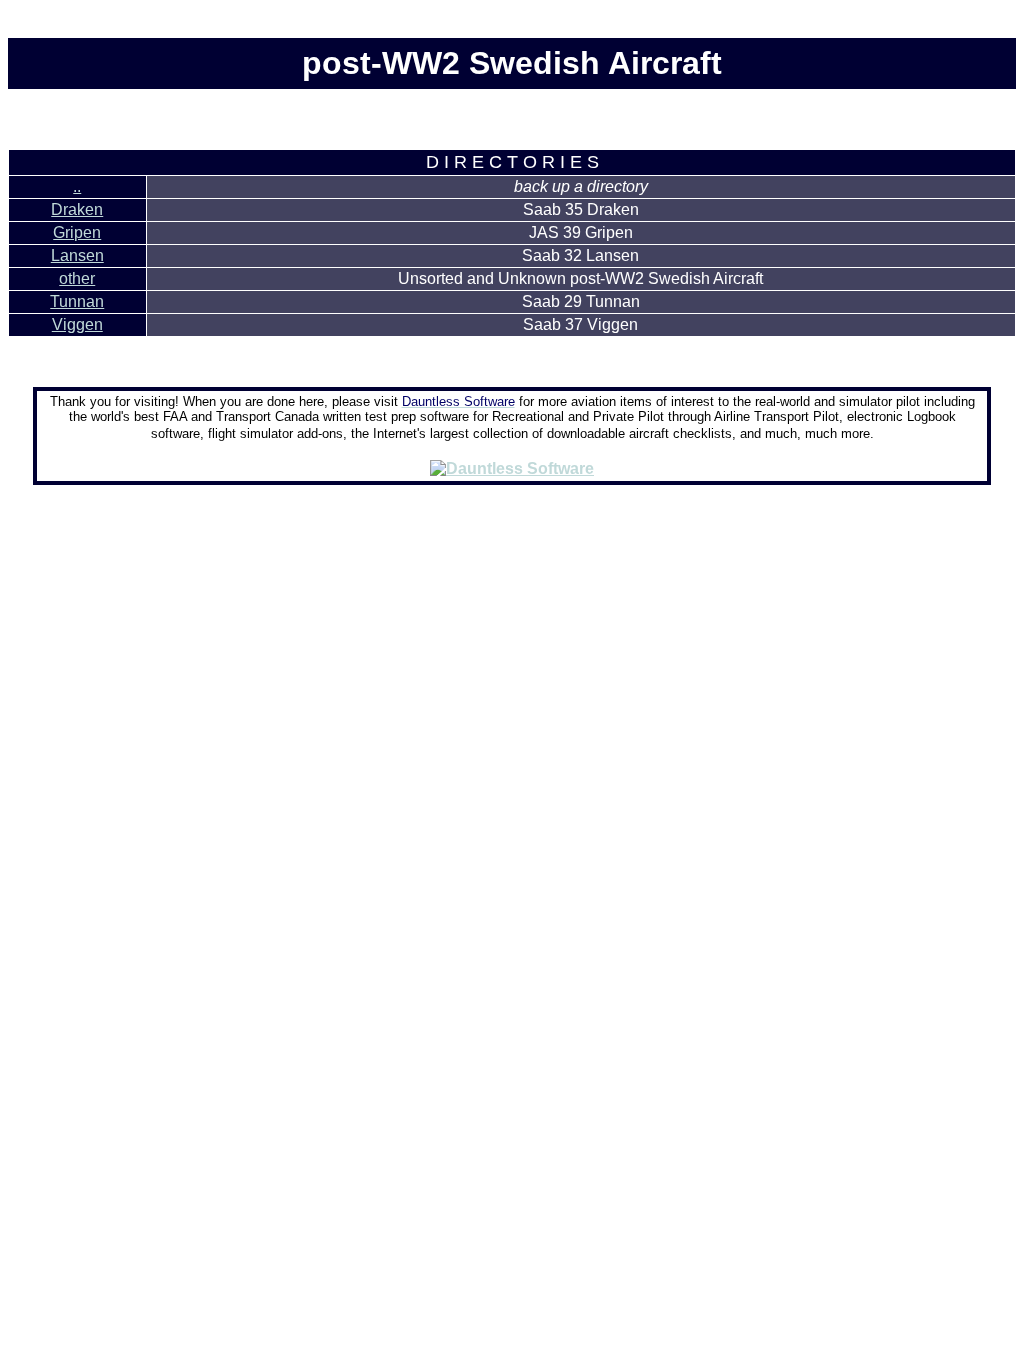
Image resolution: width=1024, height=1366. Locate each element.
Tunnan (77, 301)
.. (77, 186)
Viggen (77, 324)
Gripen (77, 232)
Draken (77, 209)
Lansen (77, 255)
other (77, 278)
